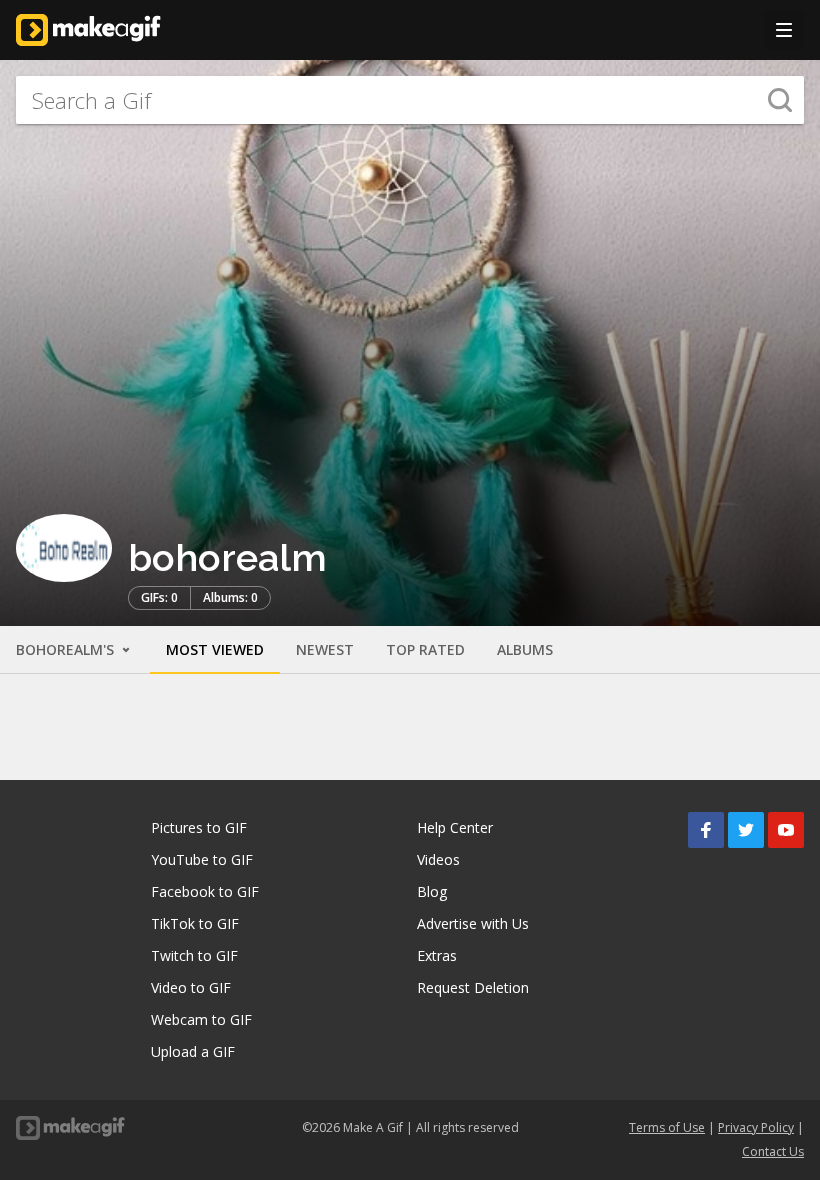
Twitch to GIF (194, 955)
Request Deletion (473, 987)
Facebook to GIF (205, 891)
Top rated (425, 649)
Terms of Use (667, 1127)
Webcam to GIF (201, 1019)
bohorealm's (67, 649)
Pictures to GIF (199, 827)
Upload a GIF (193, 1051)
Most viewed (215, 649)
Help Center (455, 827)
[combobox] (410, 100)
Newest (325, 649)
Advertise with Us (473, 923)
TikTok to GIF (195, 923)
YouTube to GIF (202, 859)
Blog (432, 891)
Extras (437, 955)
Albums (525, 649)
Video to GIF (191, 987)
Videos (438, 859)
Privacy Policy (756, 1127)
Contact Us (773, 1151)
